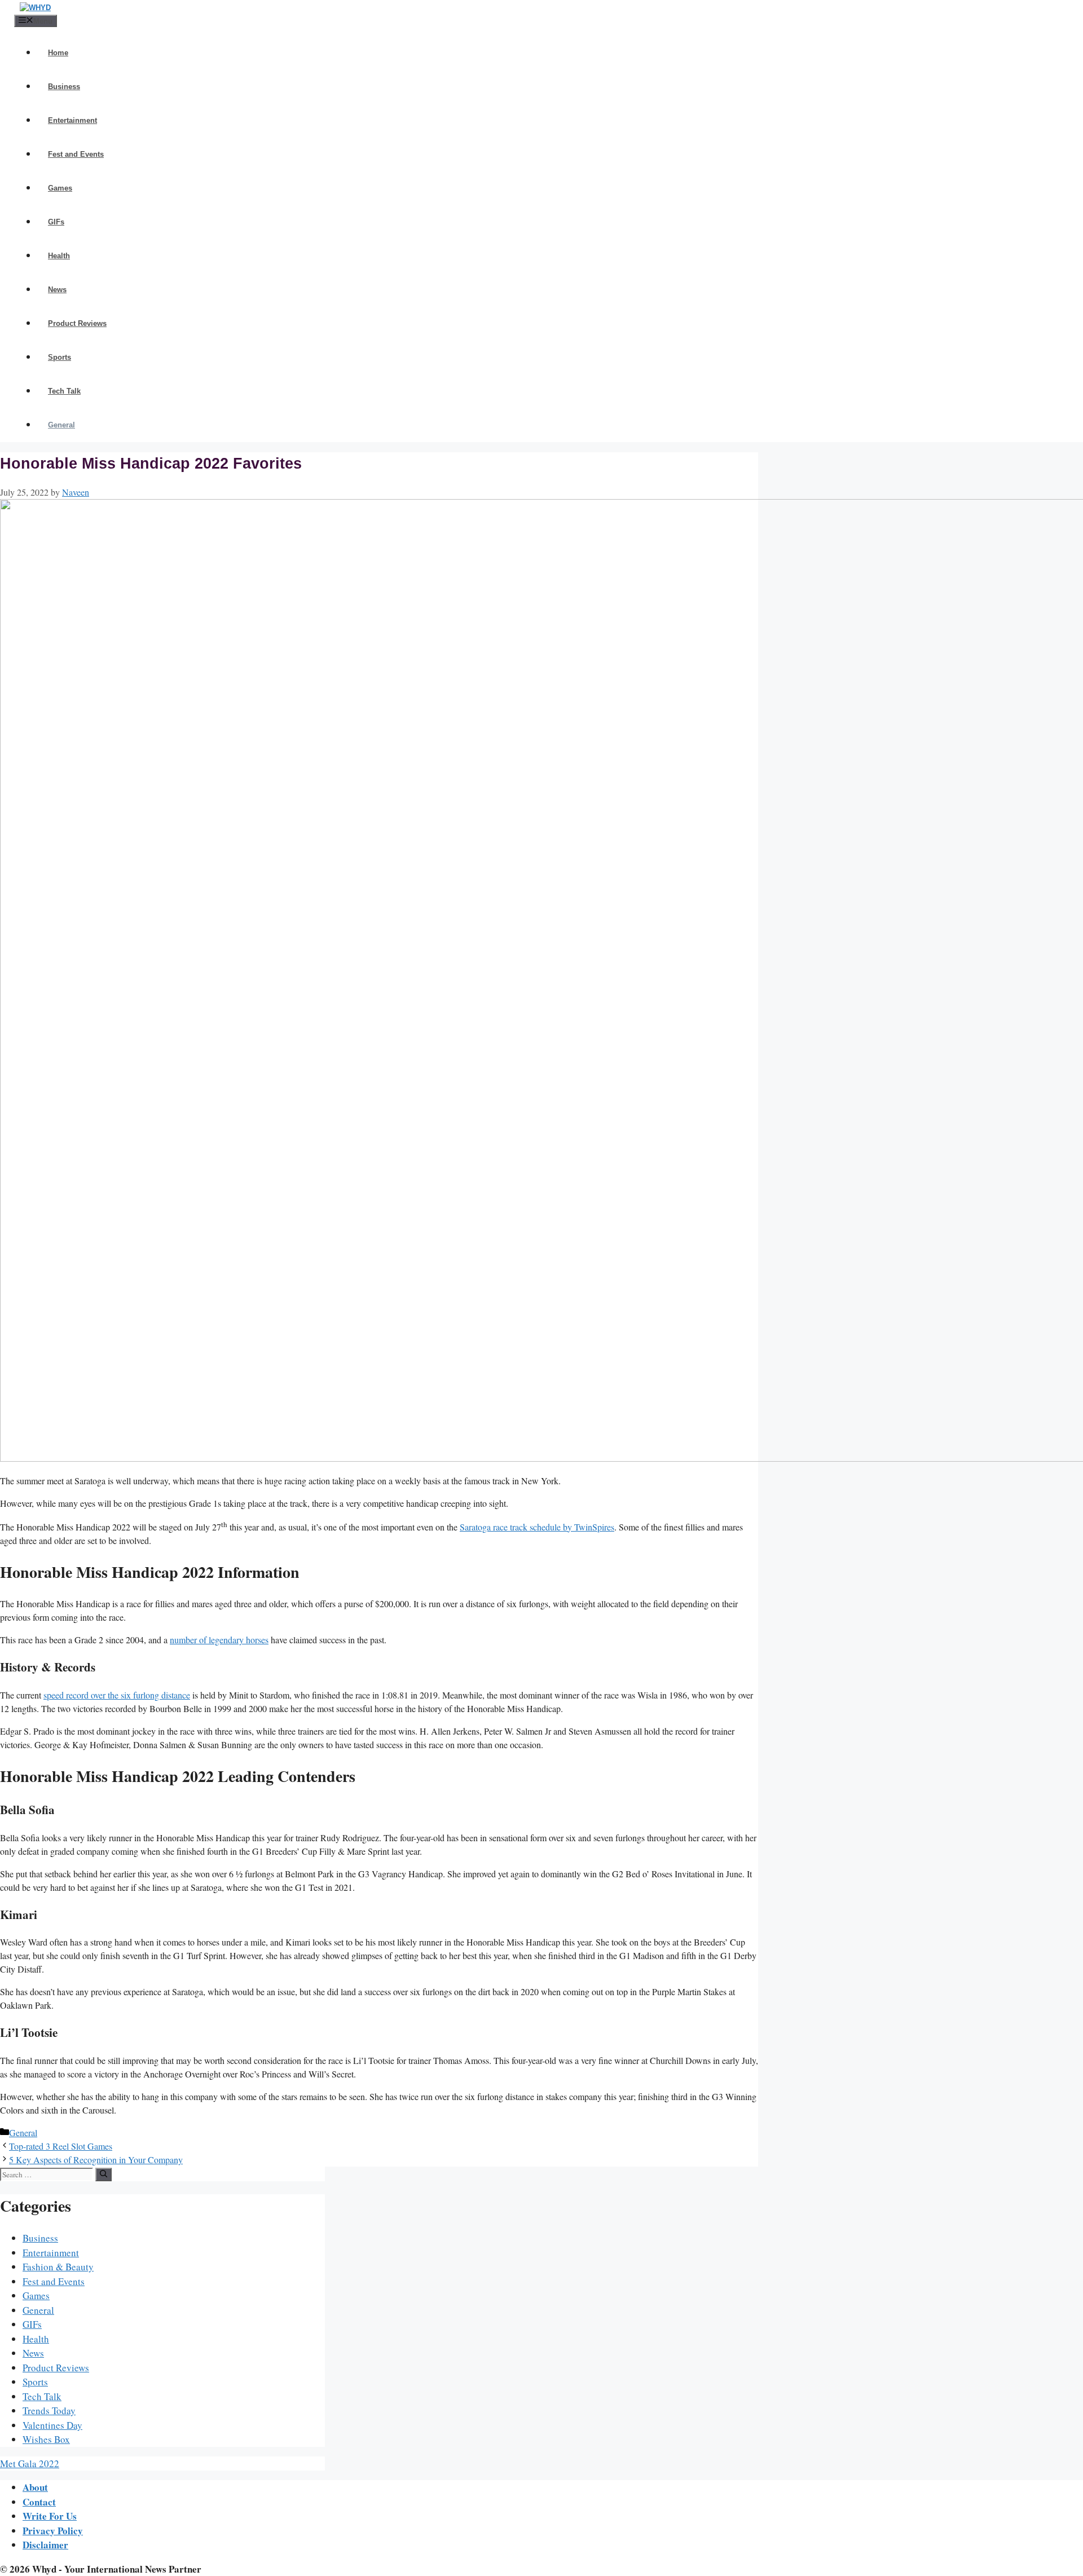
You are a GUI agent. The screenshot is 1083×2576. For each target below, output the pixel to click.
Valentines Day (52, 2425)
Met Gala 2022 (30, 2463)
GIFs (56, 222)
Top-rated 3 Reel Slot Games (61, 2146)
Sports (60, 357)
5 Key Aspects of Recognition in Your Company (96, 2160)
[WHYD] (35, 8)
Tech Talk (64, 391)
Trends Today (49, 2410)
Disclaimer (45, 2545)
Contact (39, 2502)
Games (60, 188)
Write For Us (50, 2516)
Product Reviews (77, 323)
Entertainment (72, 120)
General (61, 425)
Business (64, 87)
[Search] (104, 2174)
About (35, 2487)
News (57, 290)
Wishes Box (46, 2439)
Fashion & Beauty (58, 2267)
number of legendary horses (219, 1640)
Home (58, 53)
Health (59, 256)
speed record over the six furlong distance (117, 1695)
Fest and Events (76, 154)
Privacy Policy (53, 2531)
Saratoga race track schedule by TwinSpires (537, 1527)
